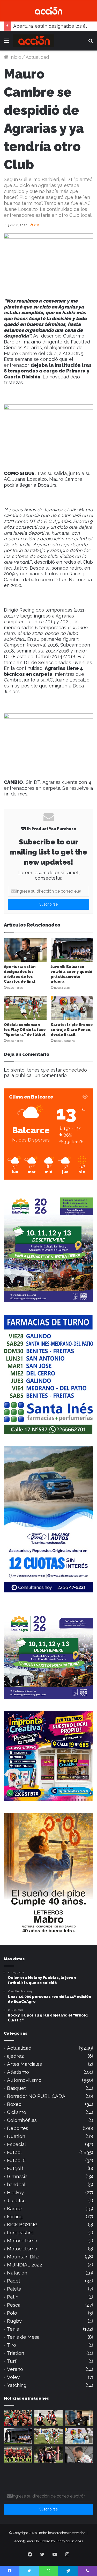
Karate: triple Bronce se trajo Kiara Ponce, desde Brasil (72, 1030)
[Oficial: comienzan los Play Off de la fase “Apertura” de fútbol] (25, 1008)
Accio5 (19, 2541)
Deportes (18, 2128)
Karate (14, 2209)
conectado (75, 1070)
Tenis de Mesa (23, 2337)
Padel (13, 2281)
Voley (13, 2377)
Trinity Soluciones (69, 2541)
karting (15, 2217)
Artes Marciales (24, 2064)
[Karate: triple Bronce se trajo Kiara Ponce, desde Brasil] (72, 1008)
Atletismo (18, 2072)
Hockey (15, 2193)
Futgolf (15, 2168)
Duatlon (16, 2136)
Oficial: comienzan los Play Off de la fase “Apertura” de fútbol (25, 1030)
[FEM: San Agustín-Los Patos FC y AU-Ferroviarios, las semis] (49, 2418)
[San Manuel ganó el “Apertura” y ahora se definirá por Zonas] (18, 2455)
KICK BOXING (22, 2225)
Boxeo (14, 2104)
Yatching (17, 2385)
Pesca (14, 2305)
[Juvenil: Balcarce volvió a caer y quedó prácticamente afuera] (72, 950)
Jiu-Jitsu (16, 2201)
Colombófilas (22, 2120)
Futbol (14, 2152)
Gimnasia (17, 2176)
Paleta (14, 2289)
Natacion (17, 2273)
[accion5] (34, 41)
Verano (15, 2369)
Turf (12, 2361)
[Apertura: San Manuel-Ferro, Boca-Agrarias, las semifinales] (18, 2418)
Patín (13, 2297)
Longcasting (21, 2233)
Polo (12, 2313)
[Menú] (6, 43)
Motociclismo (22, 2241)
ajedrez (15, 2056)
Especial (16, 2144)
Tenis (13, 2329)
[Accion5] (48, 10)
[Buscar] (91, 43)
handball (17, 2184)
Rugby (14, 2321)
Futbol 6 (16, 2160)
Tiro (12, 2345)
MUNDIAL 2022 (24, 2265)
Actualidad (37, 57)
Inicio (15, 57)
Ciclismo (17, 2112)
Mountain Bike (23, 2257)
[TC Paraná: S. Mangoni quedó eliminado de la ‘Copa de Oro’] (79, 2455)
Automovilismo (24, 2080)
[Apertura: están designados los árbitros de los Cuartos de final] (25, 950)
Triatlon (16, 2353)
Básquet (16, 2088)
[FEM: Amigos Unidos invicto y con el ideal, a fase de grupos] (49, 2455)
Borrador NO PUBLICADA (36, 2096)
